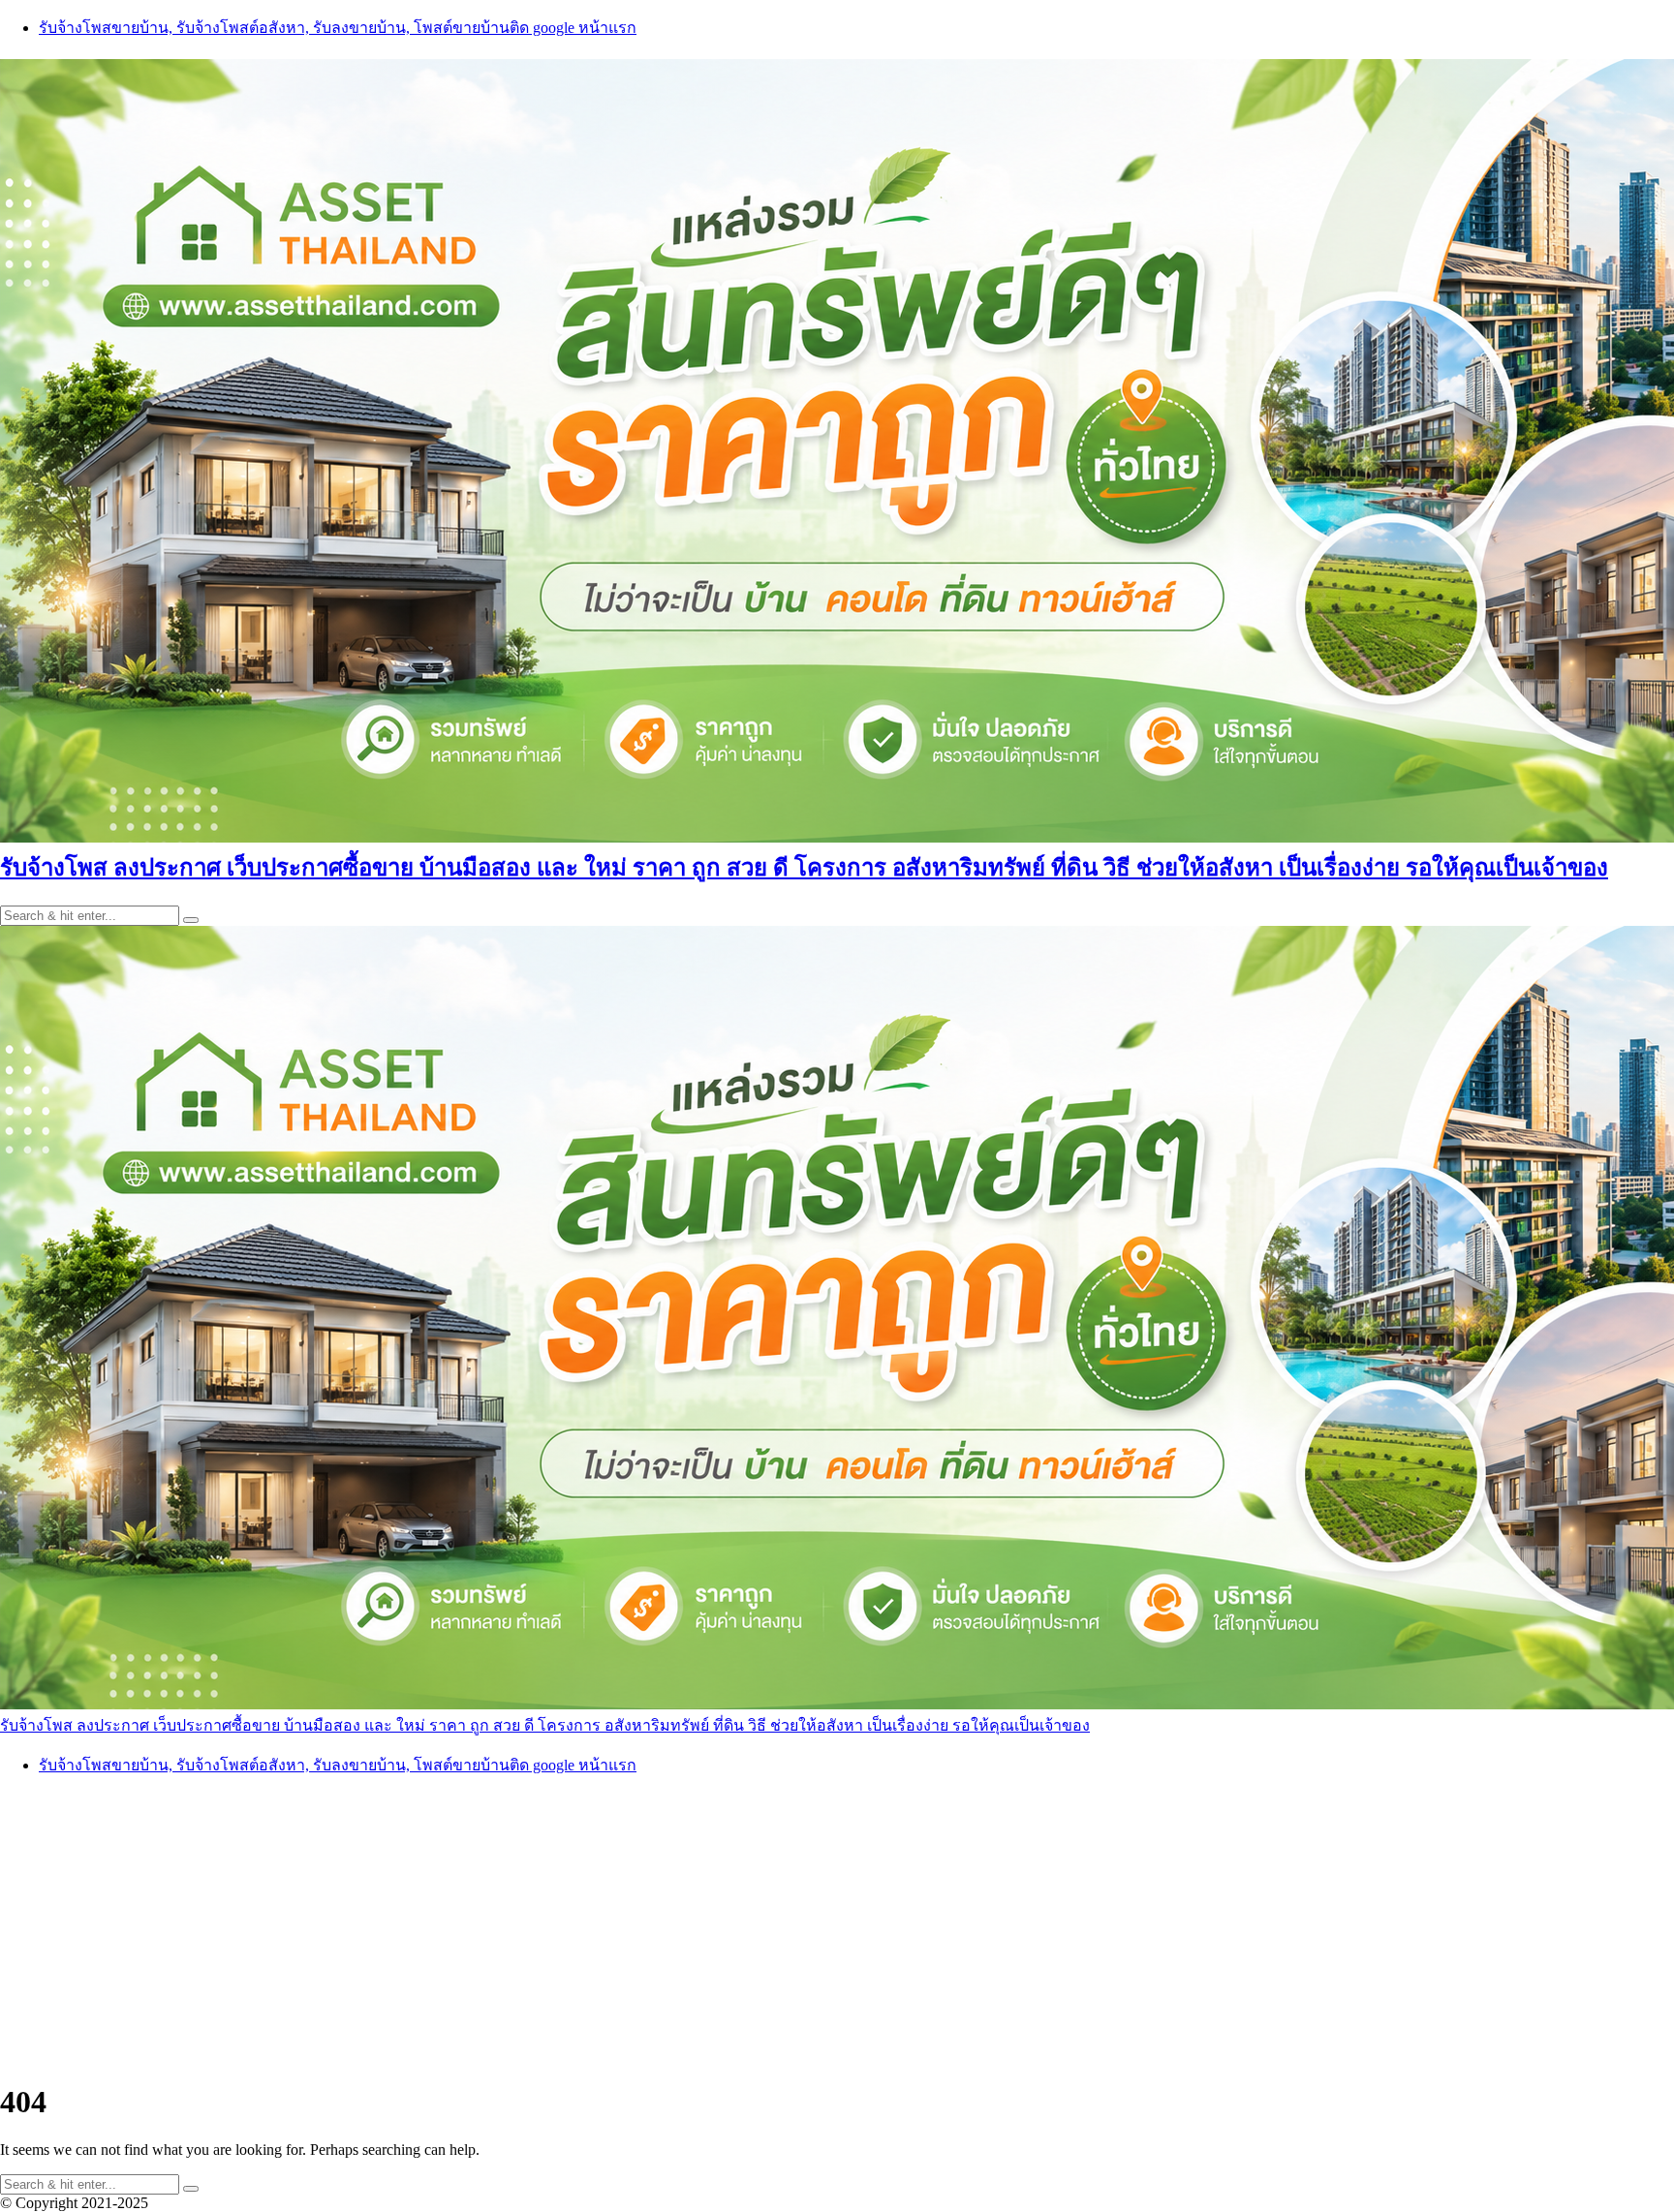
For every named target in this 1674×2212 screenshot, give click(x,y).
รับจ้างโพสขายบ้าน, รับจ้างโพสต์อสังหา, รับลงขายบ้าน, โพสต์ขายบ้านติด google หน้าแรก (338, 28)
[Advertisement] (837, 1928)
